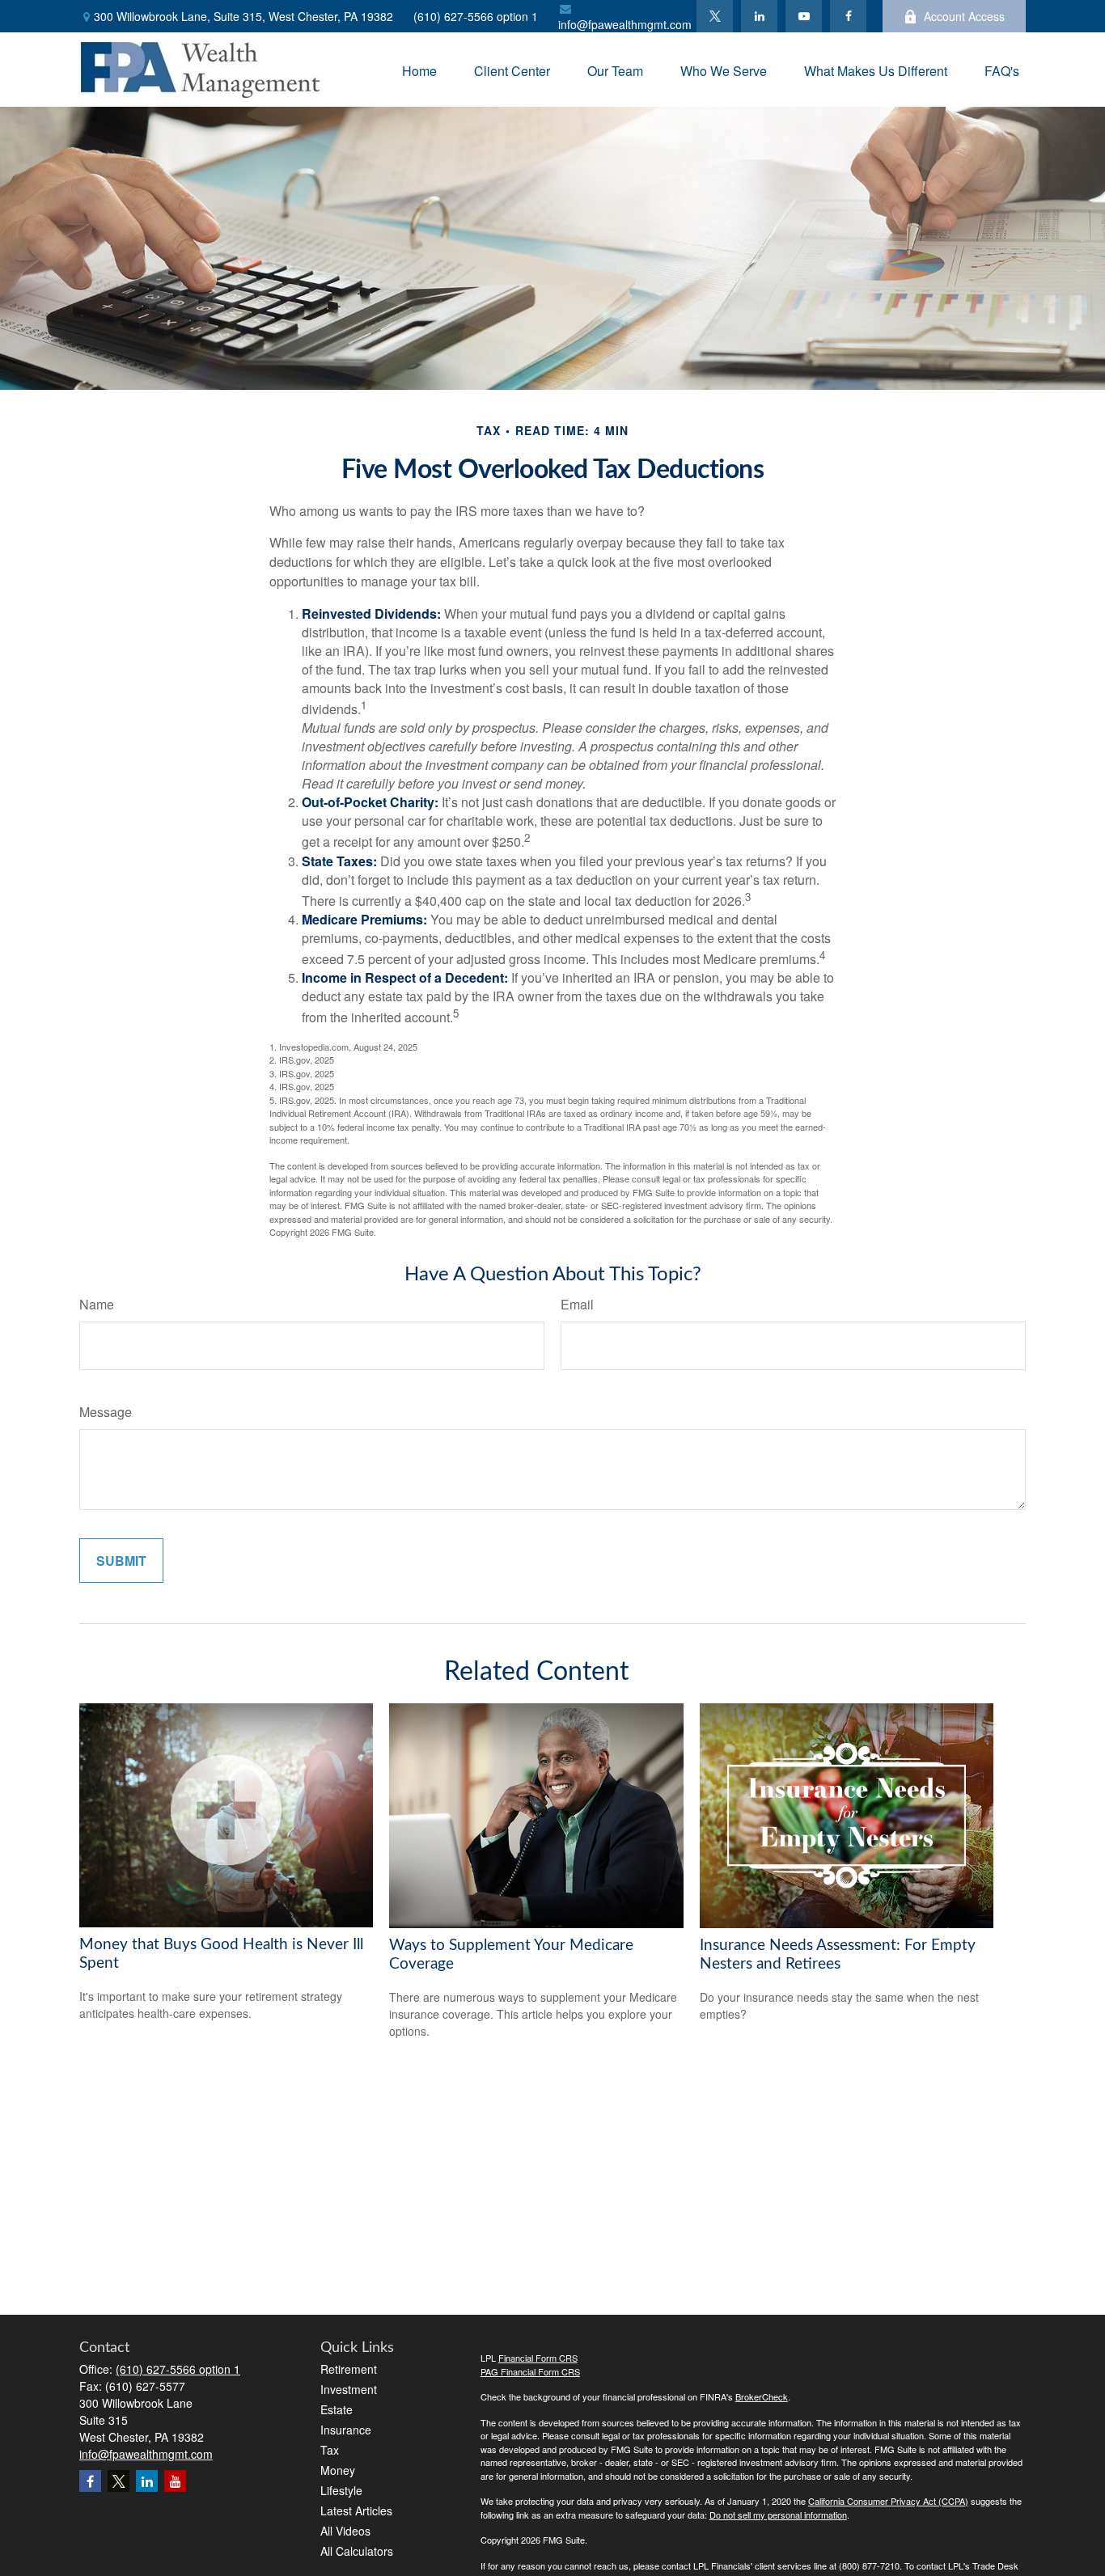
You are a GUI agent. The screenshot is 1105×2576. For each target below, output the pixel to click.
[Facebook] (848, 16)
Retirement (349, 2369)
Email (577, 1304)
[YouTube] (804, 16)
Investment (349, 2389)
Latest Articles (356, 2510)
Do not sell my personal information (778, 2515)
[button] (419, 69)
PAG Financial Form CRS (530, 2371)
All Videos (345, 2531)
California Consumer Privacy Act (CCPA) (888, 2501)
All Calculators (357, 2551)
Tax (330, 2450)
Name (97, 1304)
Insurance (346, 2430)
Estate (337, 2409)
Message (106, 1412)
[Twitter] (715, 16)
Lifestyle (341, 2490)
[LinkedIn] (759, 16)
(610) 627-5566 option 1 (476, 16)
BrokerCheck (762, 2396)
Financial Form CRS (538, 2358)
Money (338, 2470)
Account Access (964, 16)
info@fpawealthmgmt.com (625, 24)
